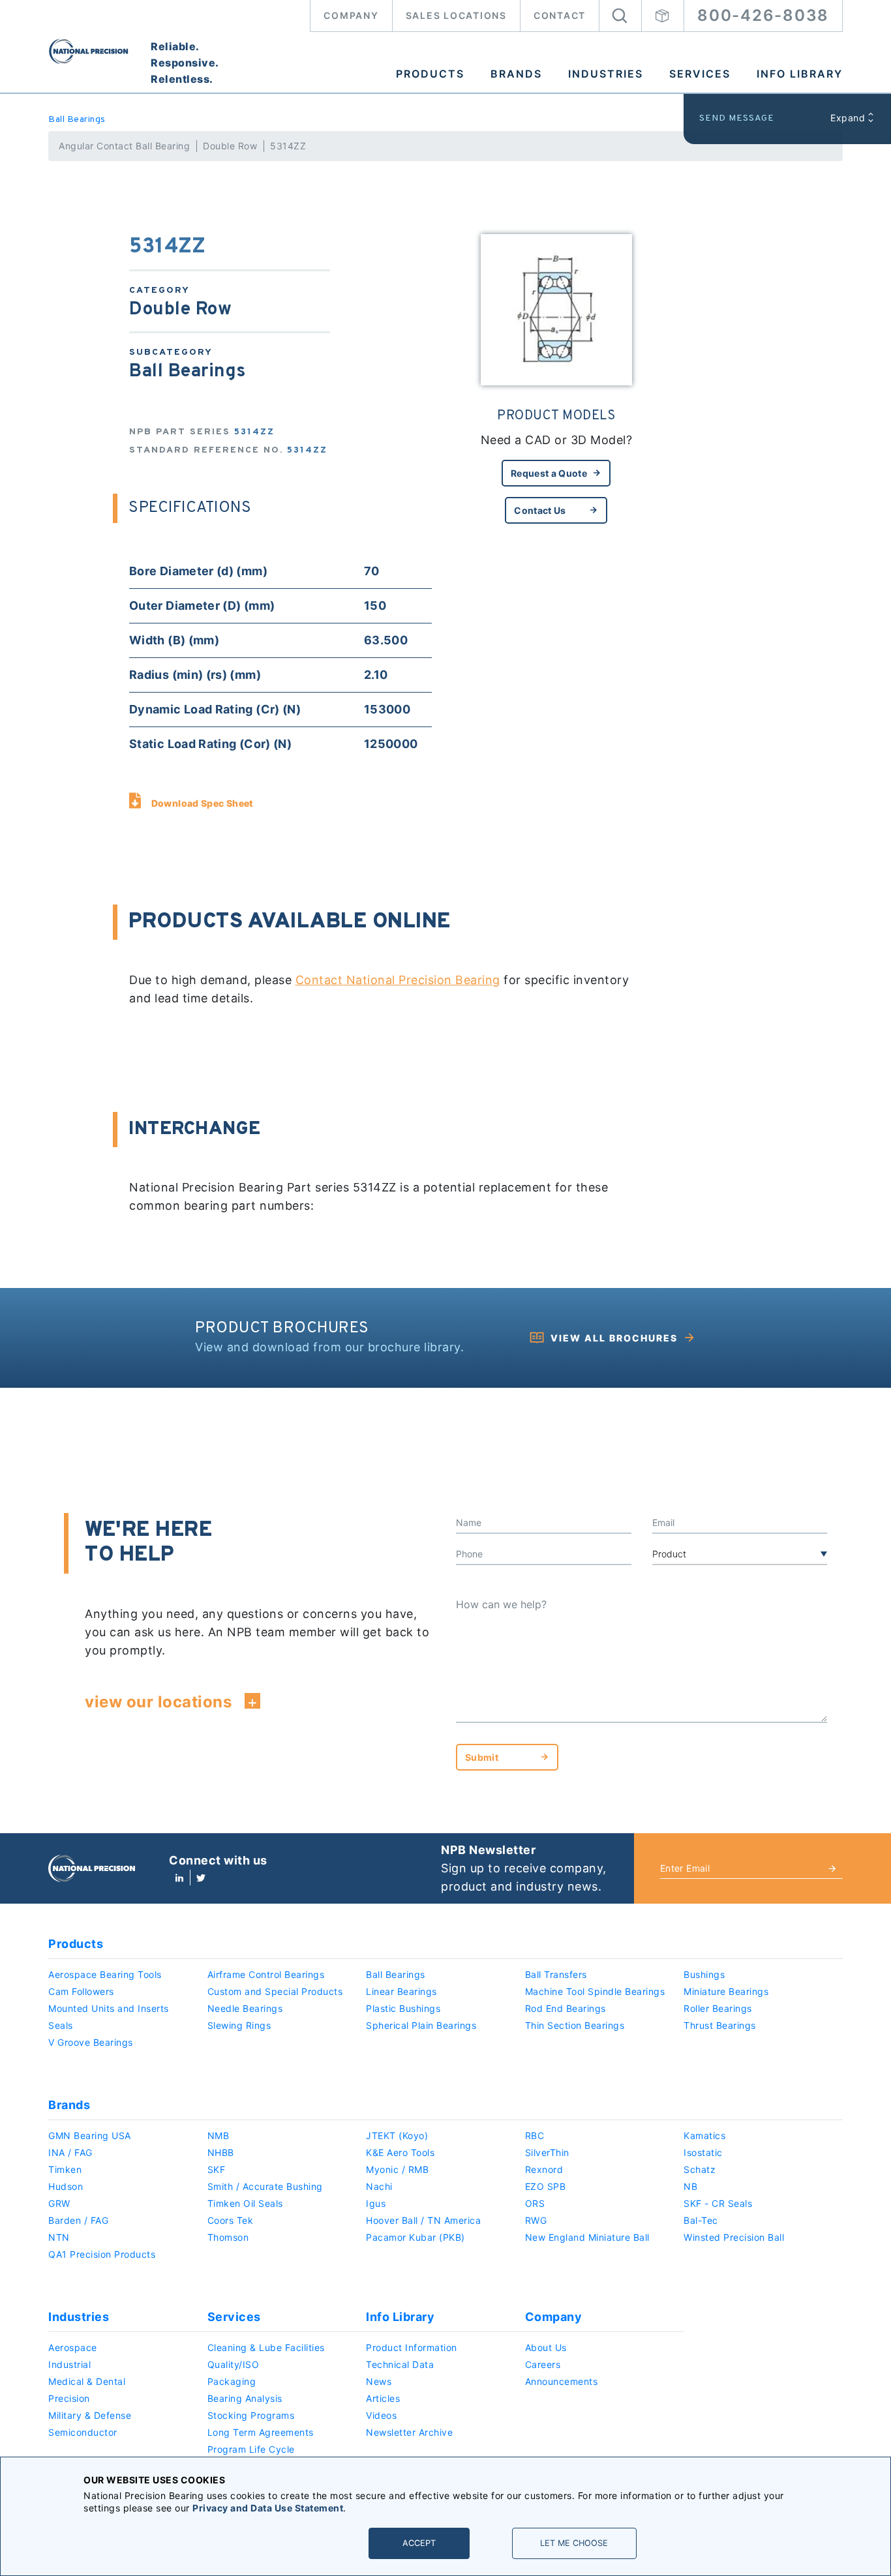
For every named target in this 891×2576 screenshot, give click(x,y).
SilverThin (547, 2152)
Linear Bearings (401, 1991)
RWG (536, 2220)
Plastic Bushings (403, 2008)
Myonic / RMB (397, 2169)
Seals (61, 2025)
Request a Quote (549, 473)
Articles (383, 2398)
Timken (65, 2169)
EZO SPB (546, 2186)
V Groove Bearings (91, 2042)
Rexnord (544, 2169)
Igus (376, 2203)
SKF (217, 2169)
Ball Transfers (556, 1974)
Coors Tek (231, 2220)
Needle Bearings (245, 2008)
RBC (535, 2135)
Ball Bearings (77, 120)
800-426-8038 (763, 15)
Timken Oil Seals (245, 2203)
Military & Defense (90, 2415)
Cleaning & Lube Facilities (266, 2347)
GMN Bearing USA (90, 2135)
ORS (535, 2203)
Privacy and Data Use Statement (268, 2508)
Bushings (704, 1974)
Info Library (800, 74)
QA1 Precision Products (102, 2254)
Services (700, 74)
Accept (419, 2543)
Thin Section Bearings (575, 2025)
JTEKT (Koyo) (397, 2135)
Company (351, 15)
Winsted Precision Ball (734, 2237)
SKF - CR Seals (718, 2203)
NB (690, 2186)
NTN (59, 2237)
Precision (69, 2398)
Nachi (379, 2186)
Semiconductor (83, 2432)
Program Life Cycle (251, 2449)
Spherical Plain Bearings (421, 2025)
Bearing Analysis (245, 2398)
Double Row (230, 146)
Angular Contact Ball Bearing (124, 146)
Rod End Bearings (566, 2008)
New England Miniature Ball (587, 2237)
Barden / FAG (78, 2220)
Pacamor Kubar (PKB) (415, 2237)
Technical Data (400, 2364)
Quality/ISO (234, 2364)
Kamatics (704, 2135)
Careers (543, 2364)
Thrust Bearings (720, 2025)
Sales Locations (456, 15)
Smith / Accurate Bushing (265, 2186)
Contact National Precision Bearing (398, 980)
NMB (219, 2135)
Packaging (232, 2381)
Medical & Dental (87, 2381)
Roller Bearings (718, 2008)
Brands (516, 74)
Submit (482, 1757)
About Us (546, 2347)
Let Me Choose (574, 2543)
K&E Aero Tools (400, 2152)
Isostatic (703, 2152)
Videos (381, 2415)
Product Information (412, 2347)
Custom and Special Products (275, 1991)
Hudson (66, 2186)
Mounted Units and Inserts (109, 2008)
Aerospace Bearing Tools (105, 1974)
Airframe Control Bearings (266, 1974)
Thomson (228, 2237)
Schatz (700, 2169)
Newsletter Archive (409, 2432)
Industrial (69, 2364)
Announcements (562, 2381)
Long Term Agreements (261, 2432)
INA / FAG (70, 2152)
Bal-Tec (701, 2220)
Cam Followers (81, 1991)
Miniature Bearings (726, 1991)
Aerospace (73, 2347)
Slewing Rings (239, 2025)
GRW (59, 2203)
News (379, 2381)
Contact (560, 15)
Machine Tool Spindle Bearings (595, 1991)
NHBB (221, 2152)
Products (430, 74)
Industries (606, 74)
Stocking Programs (251, 2415)
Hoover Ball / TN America (423, 2220)
